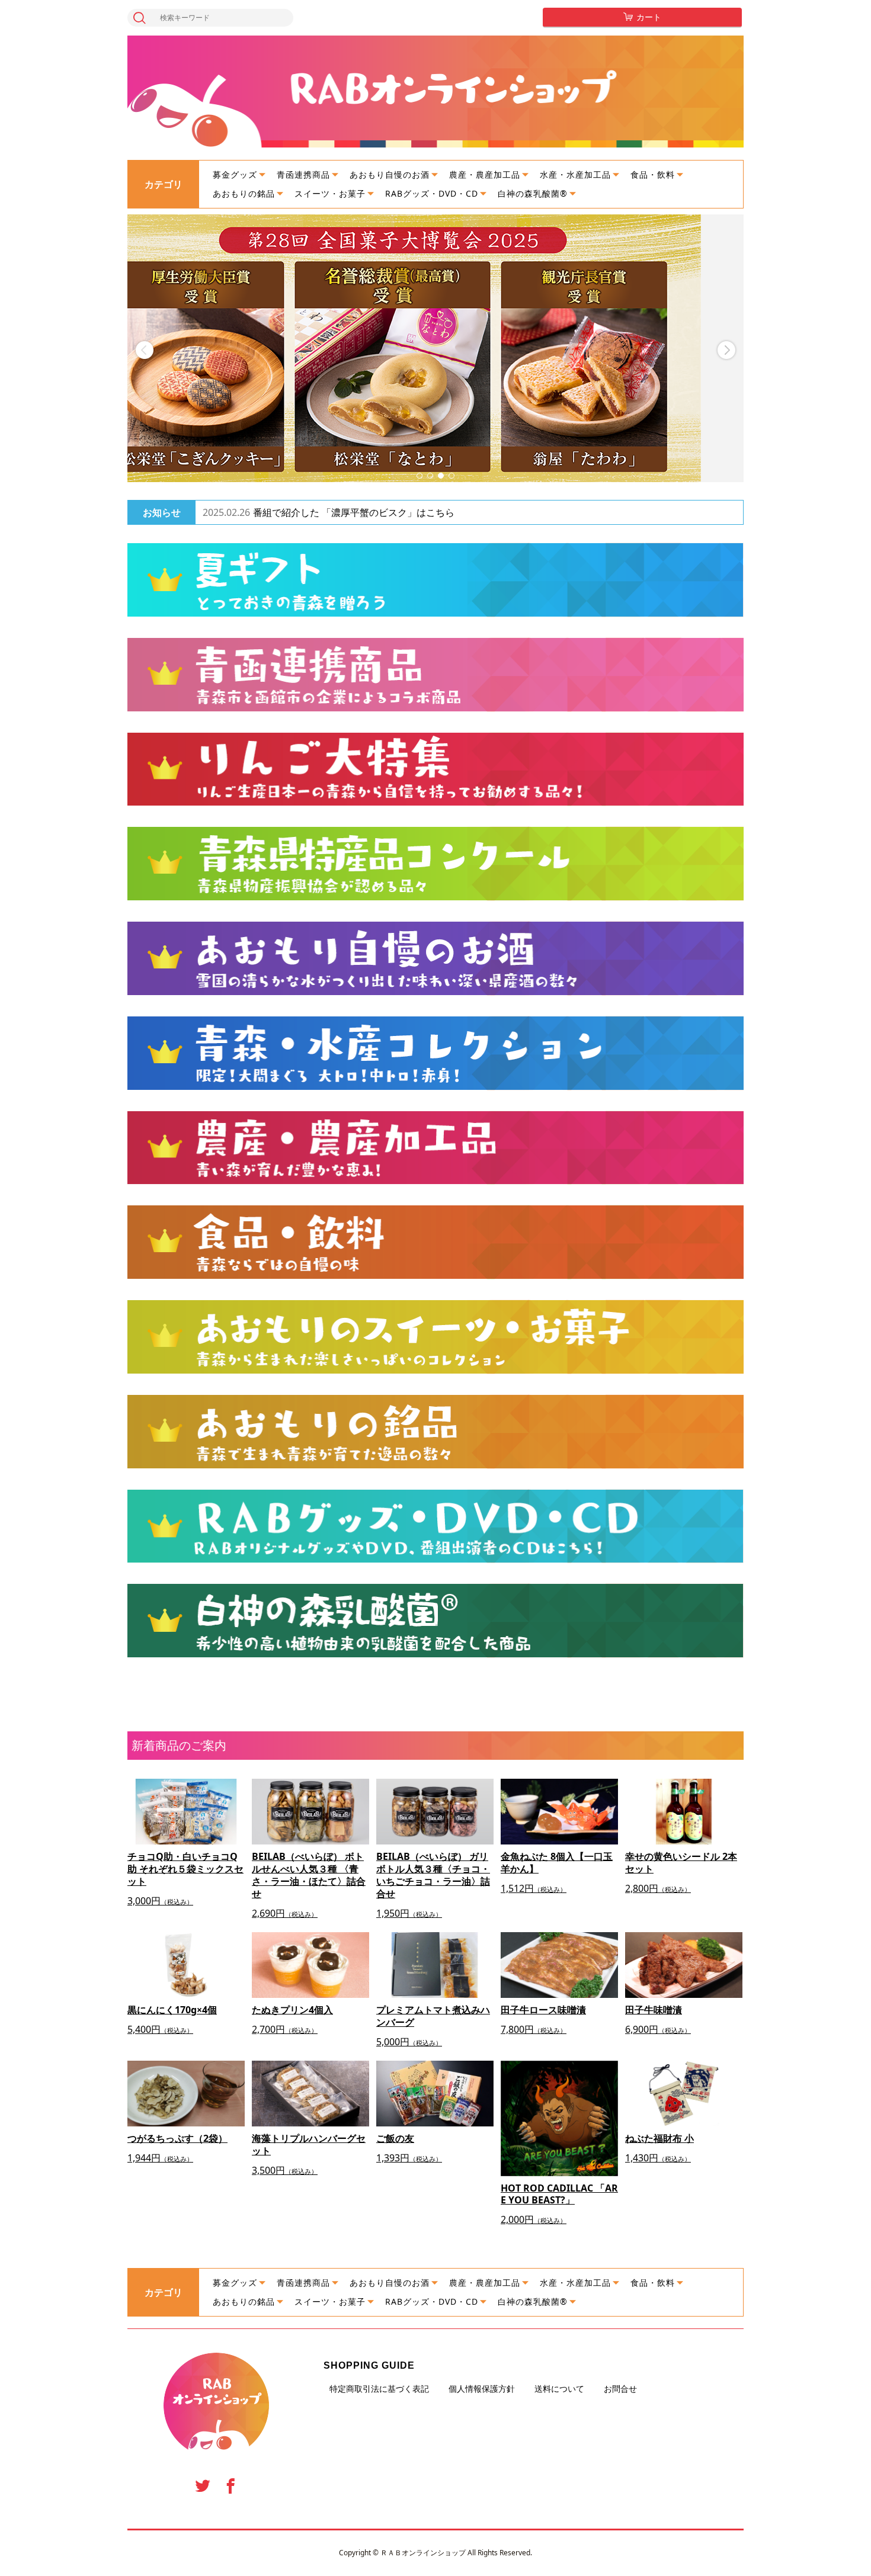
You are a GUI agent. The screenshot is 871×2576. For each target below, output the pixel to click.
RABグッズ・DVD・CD (432, 193)
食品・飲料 (653, 174)
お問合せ (620, 2389)
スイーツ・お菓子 (330, 193)
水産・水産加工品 (575, 174)
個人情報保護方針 (482, 2389)
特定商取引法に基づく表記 (379, 2389)
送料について (559, 2389)
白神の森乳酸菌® (533, 193)
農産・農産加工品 (485, 174)
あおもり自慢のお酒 (390, 174)
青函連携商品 (303, 174)
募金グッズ (235, 174)
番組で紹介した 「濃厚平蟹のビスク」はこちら (354, 512)
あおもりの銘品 (244, 193)
